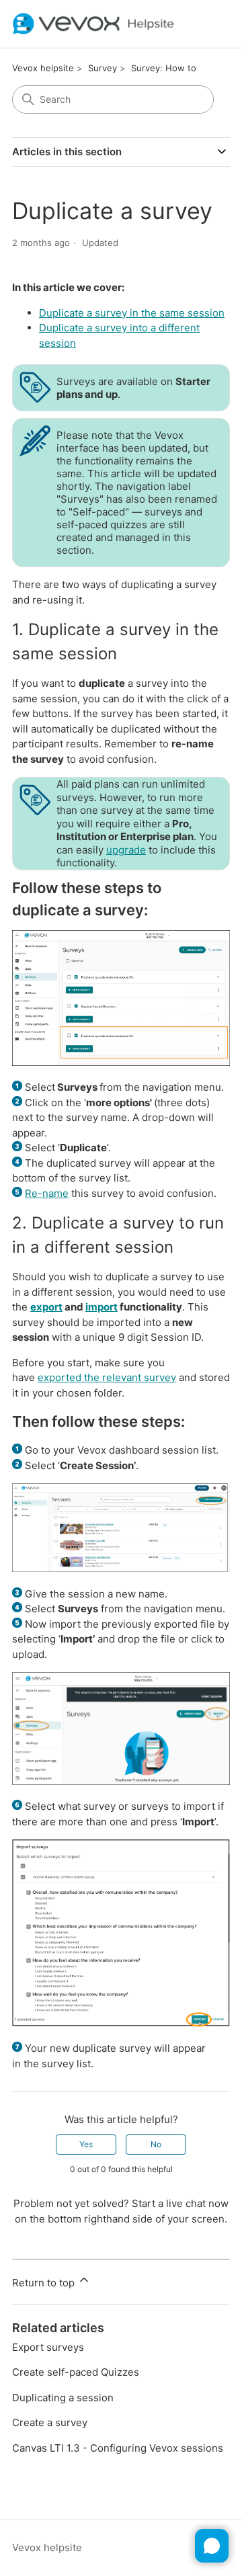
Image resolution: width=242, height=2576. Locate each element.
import (102, 1307)
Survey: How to (164, 68)
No (156, 2144)
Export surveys (48, 2347)
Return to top (45, 2283)
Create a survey (50, 2422)
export (46, 1307)
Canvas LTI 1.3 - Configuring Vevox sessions (118, 2448)
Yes (86, 2144)
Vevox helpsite (43, 68)
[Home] (93, 24)
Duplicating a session (63, 2398)
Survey (103, 68)
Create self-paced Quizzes (76, 2372)
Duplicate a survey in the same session (132, 313)
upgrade (126, 850)
